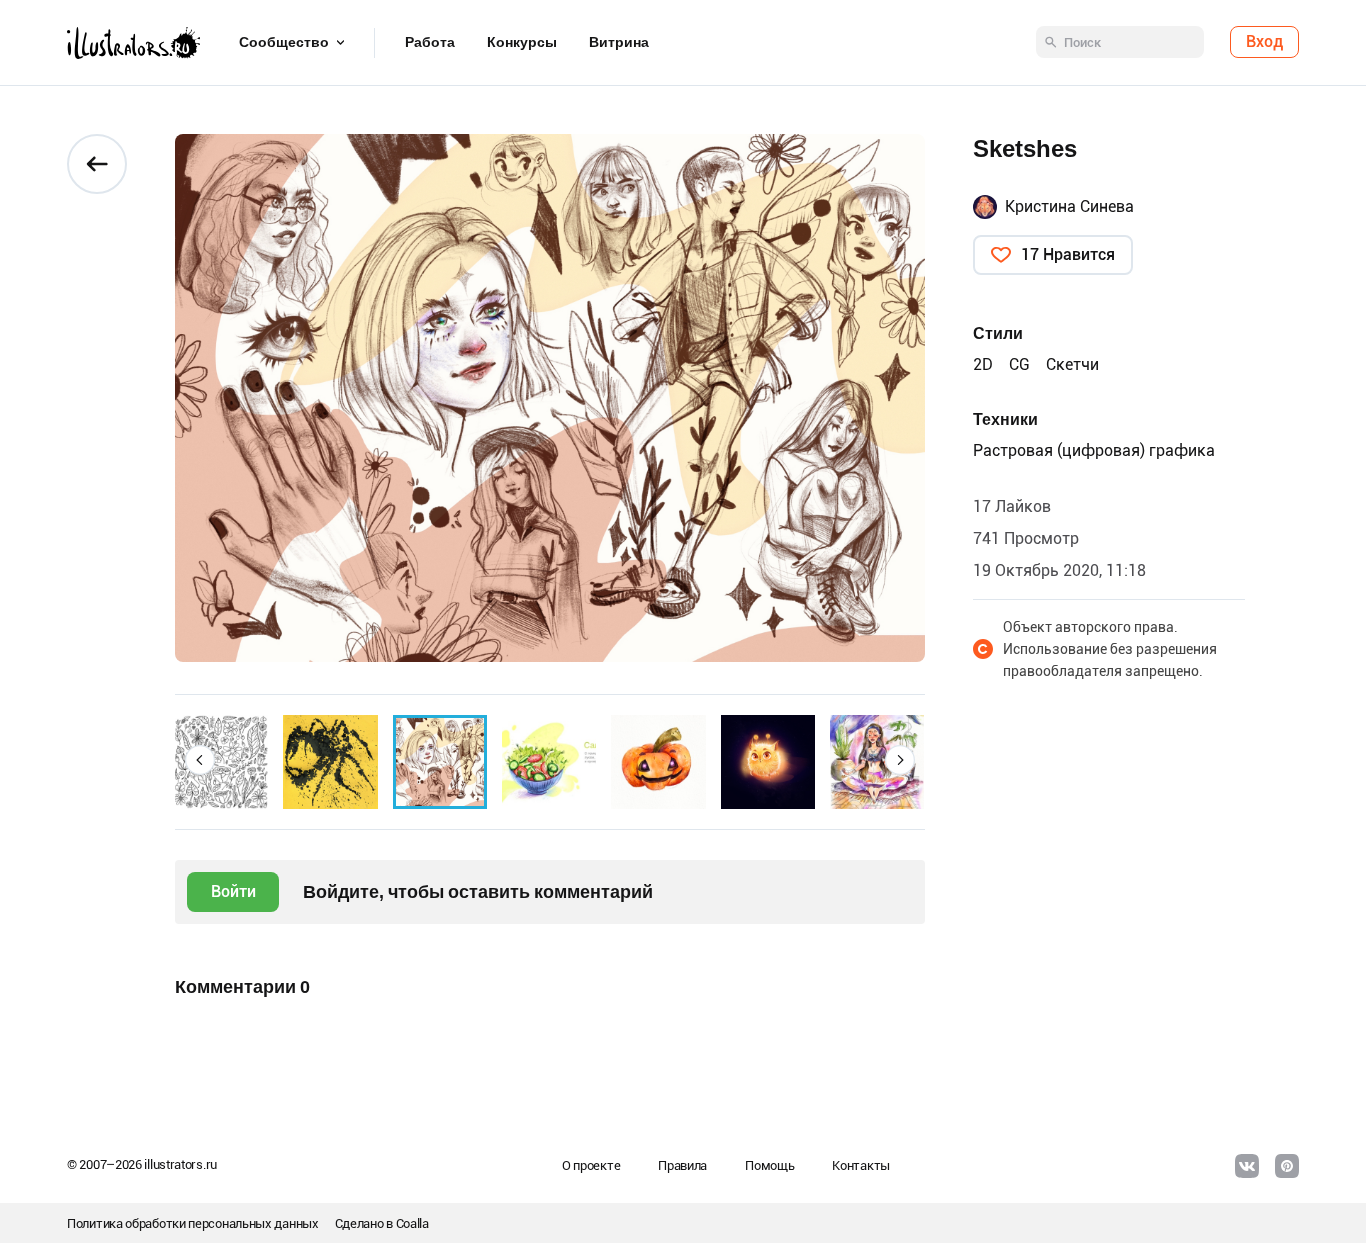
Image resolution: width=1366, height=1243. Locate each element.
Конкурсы (522, 43)
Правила (682, 1165)
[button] (200, 760)
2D (983, 364)
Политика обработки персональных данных (193, 1223)
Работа (430, 43)
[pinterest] (1287, 1166)
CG (1019, 364)
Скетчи (1072, 364)
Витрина (619, 43)
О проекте (591, 1165)
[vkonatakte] (1247, 1166)
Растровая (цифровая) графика (1094, 450)
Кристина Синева (1069, 206)
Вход (1264, 42)
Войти (233, 891)
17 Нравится (1068, 254)
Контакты (861, 1165)
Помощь (769, 1165)
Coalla (412, 1223)
